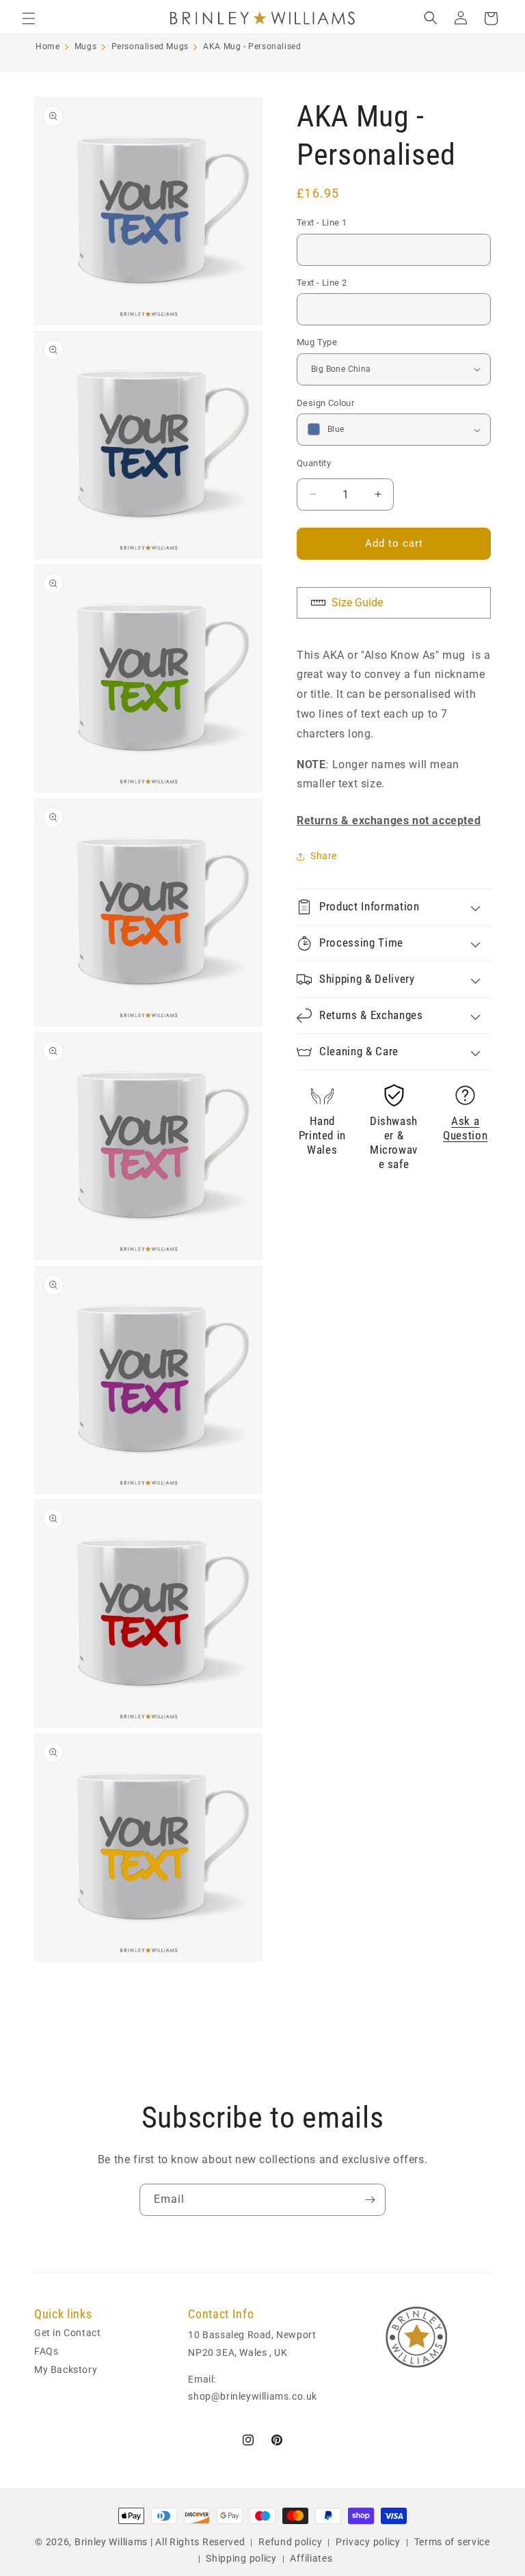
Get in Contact (67, 2334)
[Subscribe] (370, 2200)
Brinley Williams (111, 2542)
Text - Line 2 (322, 283)
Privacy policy (368, 2542)
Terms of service (452, 2542)
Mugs (85, 46)
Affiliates (311, 2558)
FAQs (46, 2351)
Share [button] (324, 856)
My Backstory (66, 2370)
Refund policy (290, 2542)
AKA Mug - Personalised (252, 46)
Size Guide (356, 602)
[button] (29, 18)
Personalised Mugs (150, 46)
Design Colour (325, 403)
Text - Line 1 (322, 222)
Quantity (314, 463)
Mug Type (317, 342)
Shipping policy (241, 2558)
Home (48, 46)
